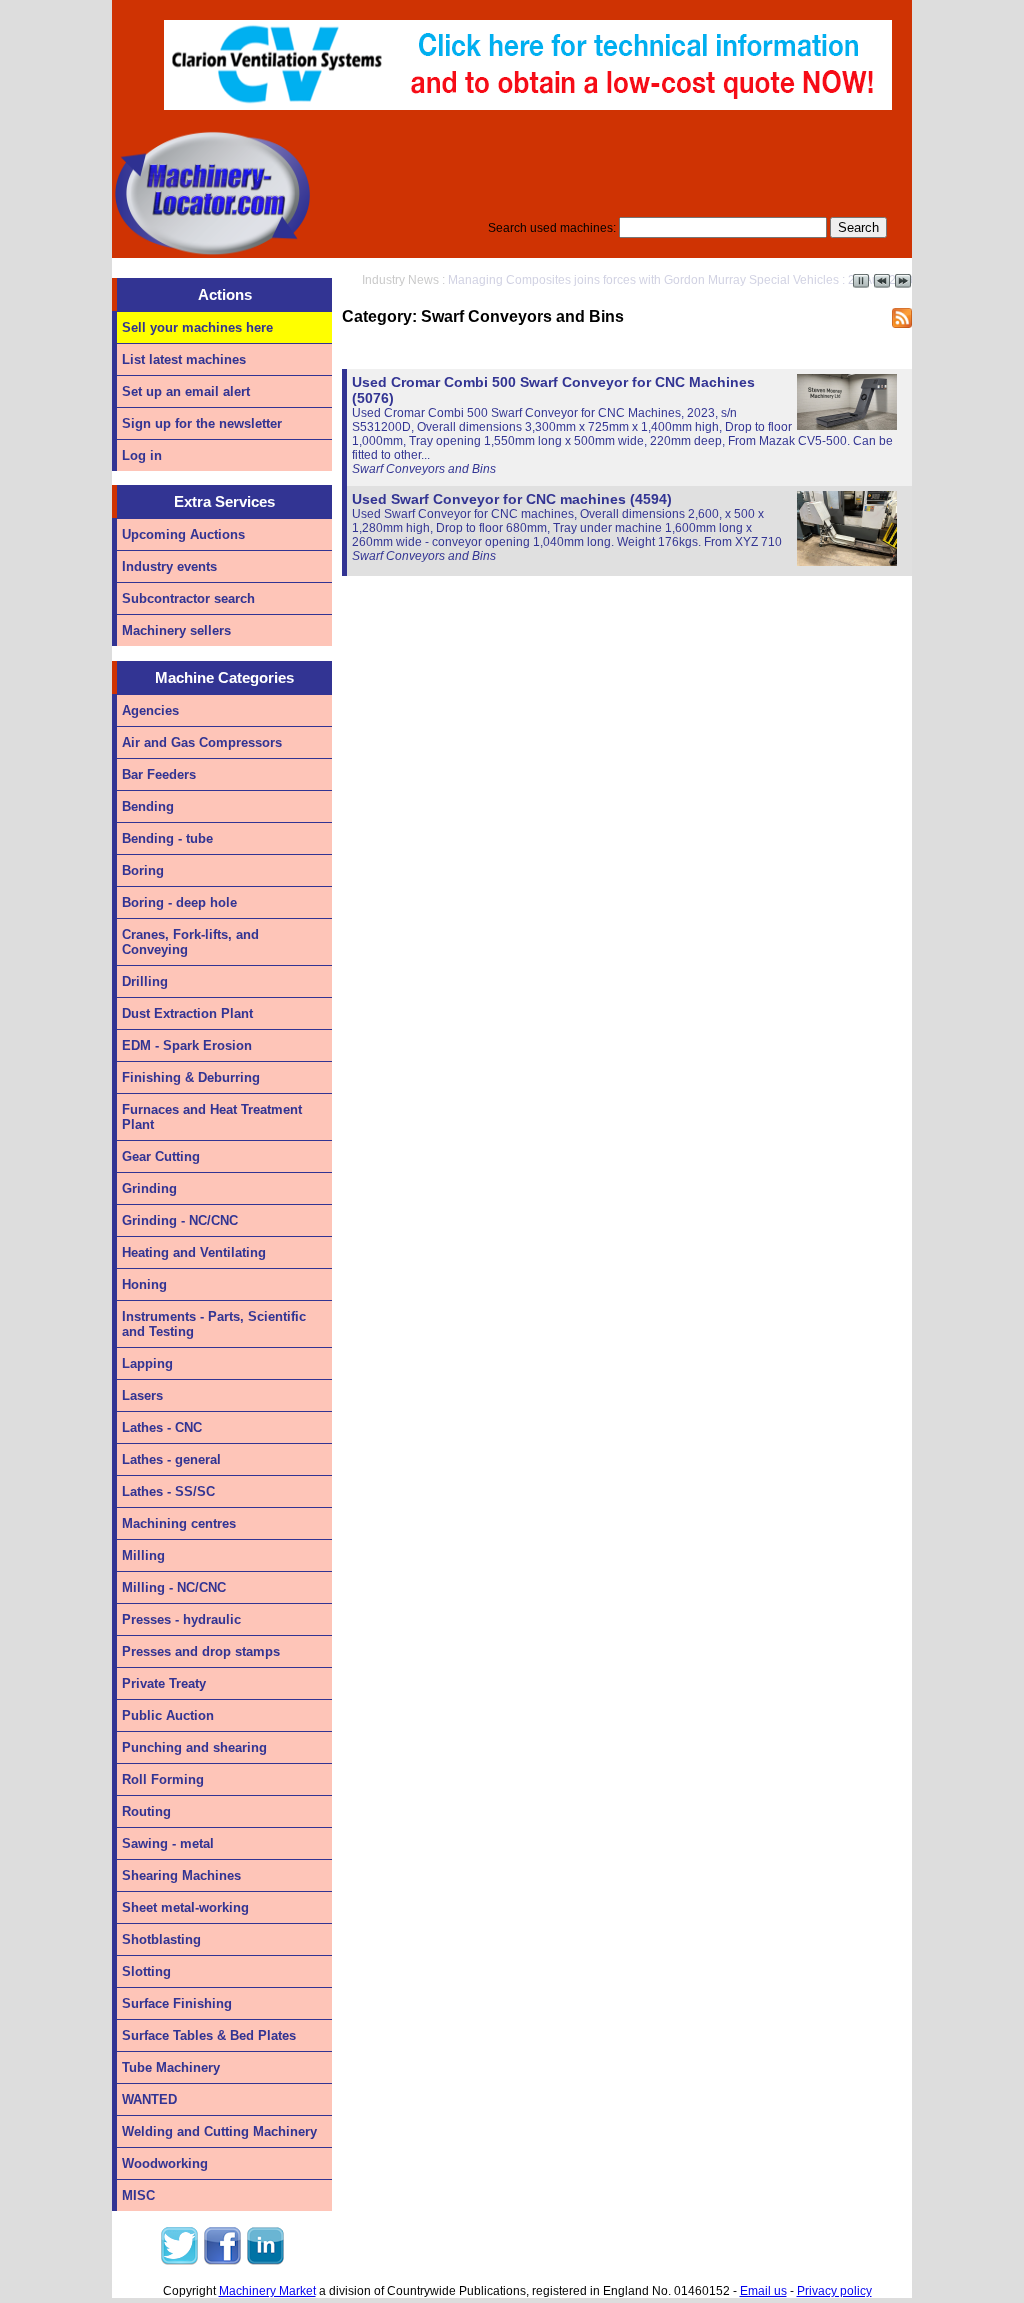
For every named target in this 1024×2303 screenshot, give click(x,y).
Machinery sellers (176, 630)
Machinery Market (267, 2291)
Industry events (169, 566)
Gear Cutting (161, 1156)
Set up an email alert (186, 391)
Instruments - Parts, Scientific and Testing (214, 1324)
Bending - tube (167, 838)
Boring (143, 870)
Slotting (146, 1971)
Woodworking (165, 2163)
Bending (148, 806)
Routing (146, 1811)
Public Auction (168, 1715)
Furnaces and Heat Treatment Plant (212, 1117)
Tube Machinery (171, 2067)
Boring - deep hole (179, 902)
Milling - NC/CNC (174, 1587)
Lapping (147, 1363)
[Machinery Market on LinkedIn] (265, 2262)
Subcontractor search (188, 598)
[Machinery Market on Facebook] (222, 2262)
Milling (143, 1555)
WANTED (149, 2099)
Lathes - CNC (162, 1427)
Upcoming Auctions (183, 534)
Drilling (145, 981)
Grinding (149, 1188)
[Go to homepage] (212, 254)
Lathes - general (171, 1459)
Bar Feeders (159, 774)
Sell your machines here (197, 327)
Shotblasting (161, 1939)
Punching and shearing (194, 1747)
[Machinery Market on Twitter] (179, 2262)
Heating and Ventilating (194, 1252)
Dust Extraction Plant (187, 1013)
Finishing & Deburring (191, 1077)
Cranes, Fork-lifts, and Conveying (190, 942)
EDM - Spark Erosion (187, 1045)
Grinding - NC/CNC (180, 1220)
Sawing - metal (168, 1843)
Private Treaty (164, 1683)
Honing (144, 1284)
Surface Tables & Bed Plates (209, 2035)
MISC (138, 2195)
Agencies (150, 710)
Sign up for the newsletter (202, 423)
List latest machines (184, 359)
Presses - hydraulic (181, 1619)
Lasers (142, 1395)
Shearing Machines (181, 1875)
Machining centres (179, 1523)
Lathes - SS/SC (168, 1491)
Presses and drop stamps (201, 1651)
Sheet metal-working (185, 1907)
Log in (142, 455)
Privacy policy (834, 2291)
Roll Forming (163, 1779)
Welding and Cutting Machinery (219, 2131)
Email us (763, 2291)
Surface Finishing (177, 2003)
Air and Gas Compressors (202, 742)
